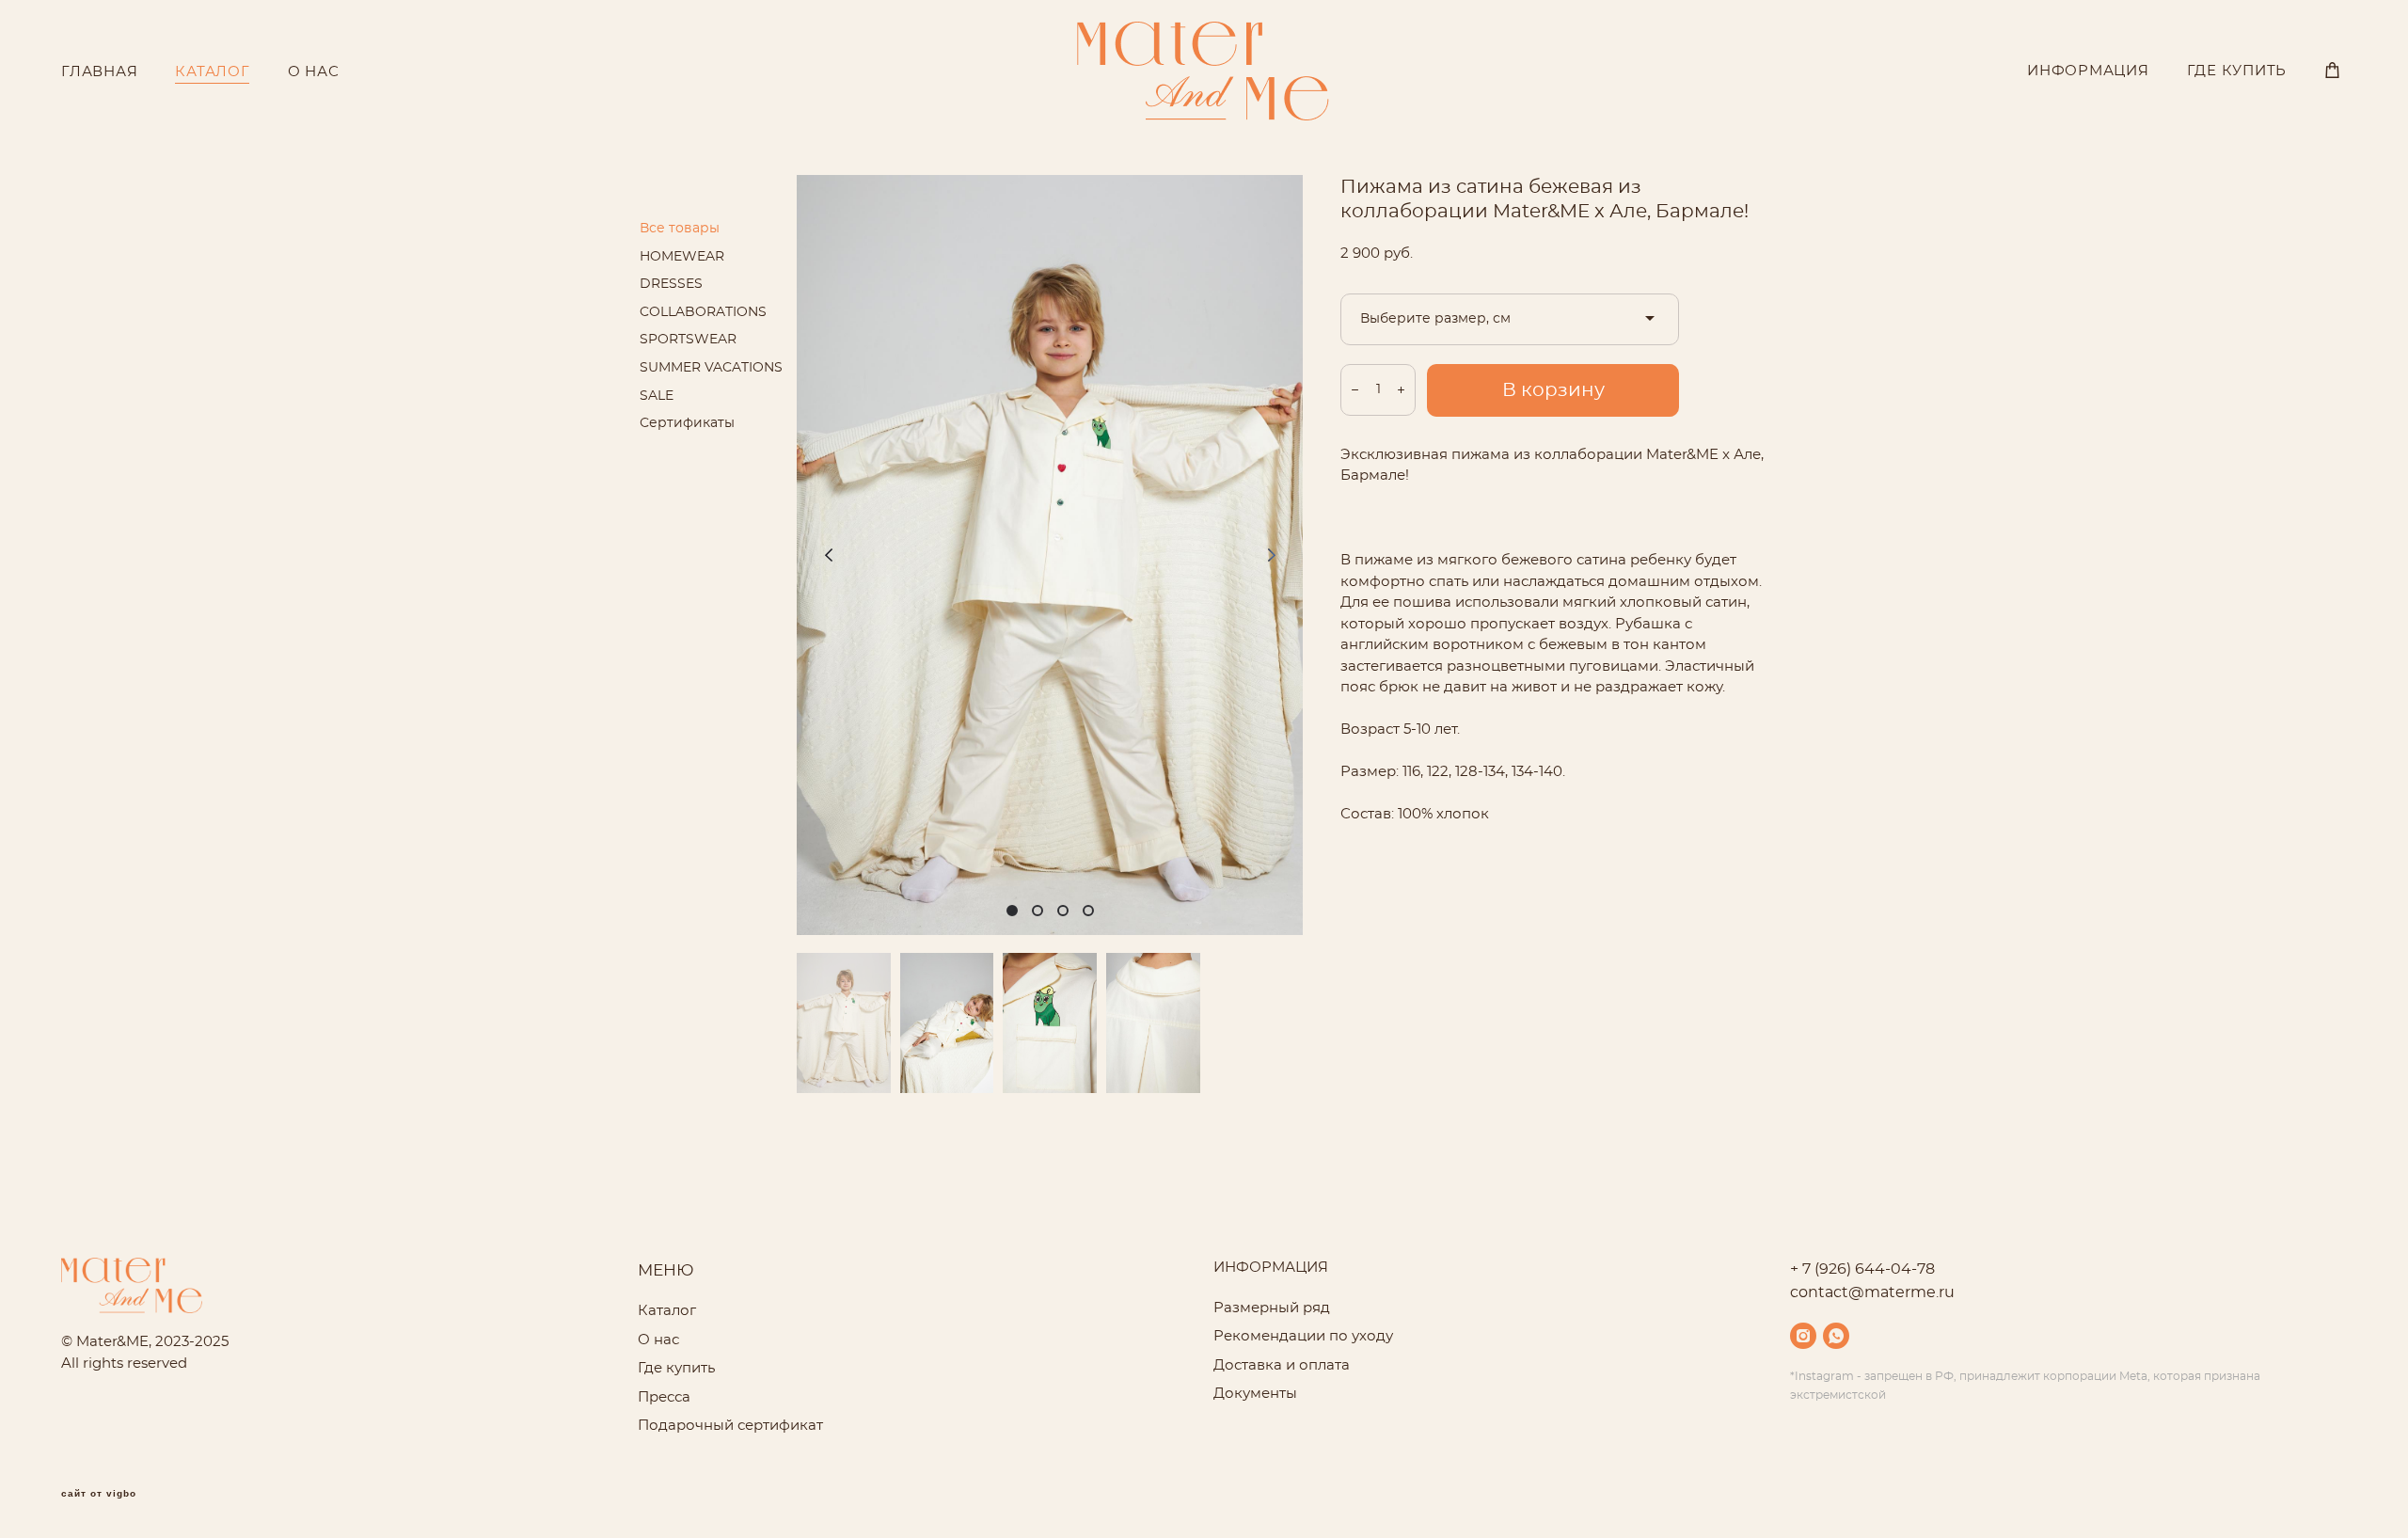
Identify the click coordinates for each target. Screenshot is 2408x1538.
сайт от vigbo (99, 1494)
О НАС (314, 72)
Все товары (680, 229)
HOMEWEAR (682, 257)
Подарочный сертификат (730, 1426)
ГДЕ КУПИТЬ (2237, 71)
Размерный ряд (1272, 1308)
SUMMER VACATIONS (711, 368)
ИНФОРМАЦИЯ (2088, 71)
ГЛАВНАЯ (99, 72)
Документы (1255, 1394)
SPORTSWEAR (688, 340)
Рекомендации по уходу (1303, 1336)
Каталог (667, 1311)
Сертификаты (687, 423)
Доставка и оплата (1282, 1365)
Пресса (664, 1397)
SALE (657, 396)
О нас (658, 1340)
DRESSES (671, 284)
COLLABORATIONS (703, 312)
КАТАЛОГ (212, 72)
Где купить (676, 1368)
